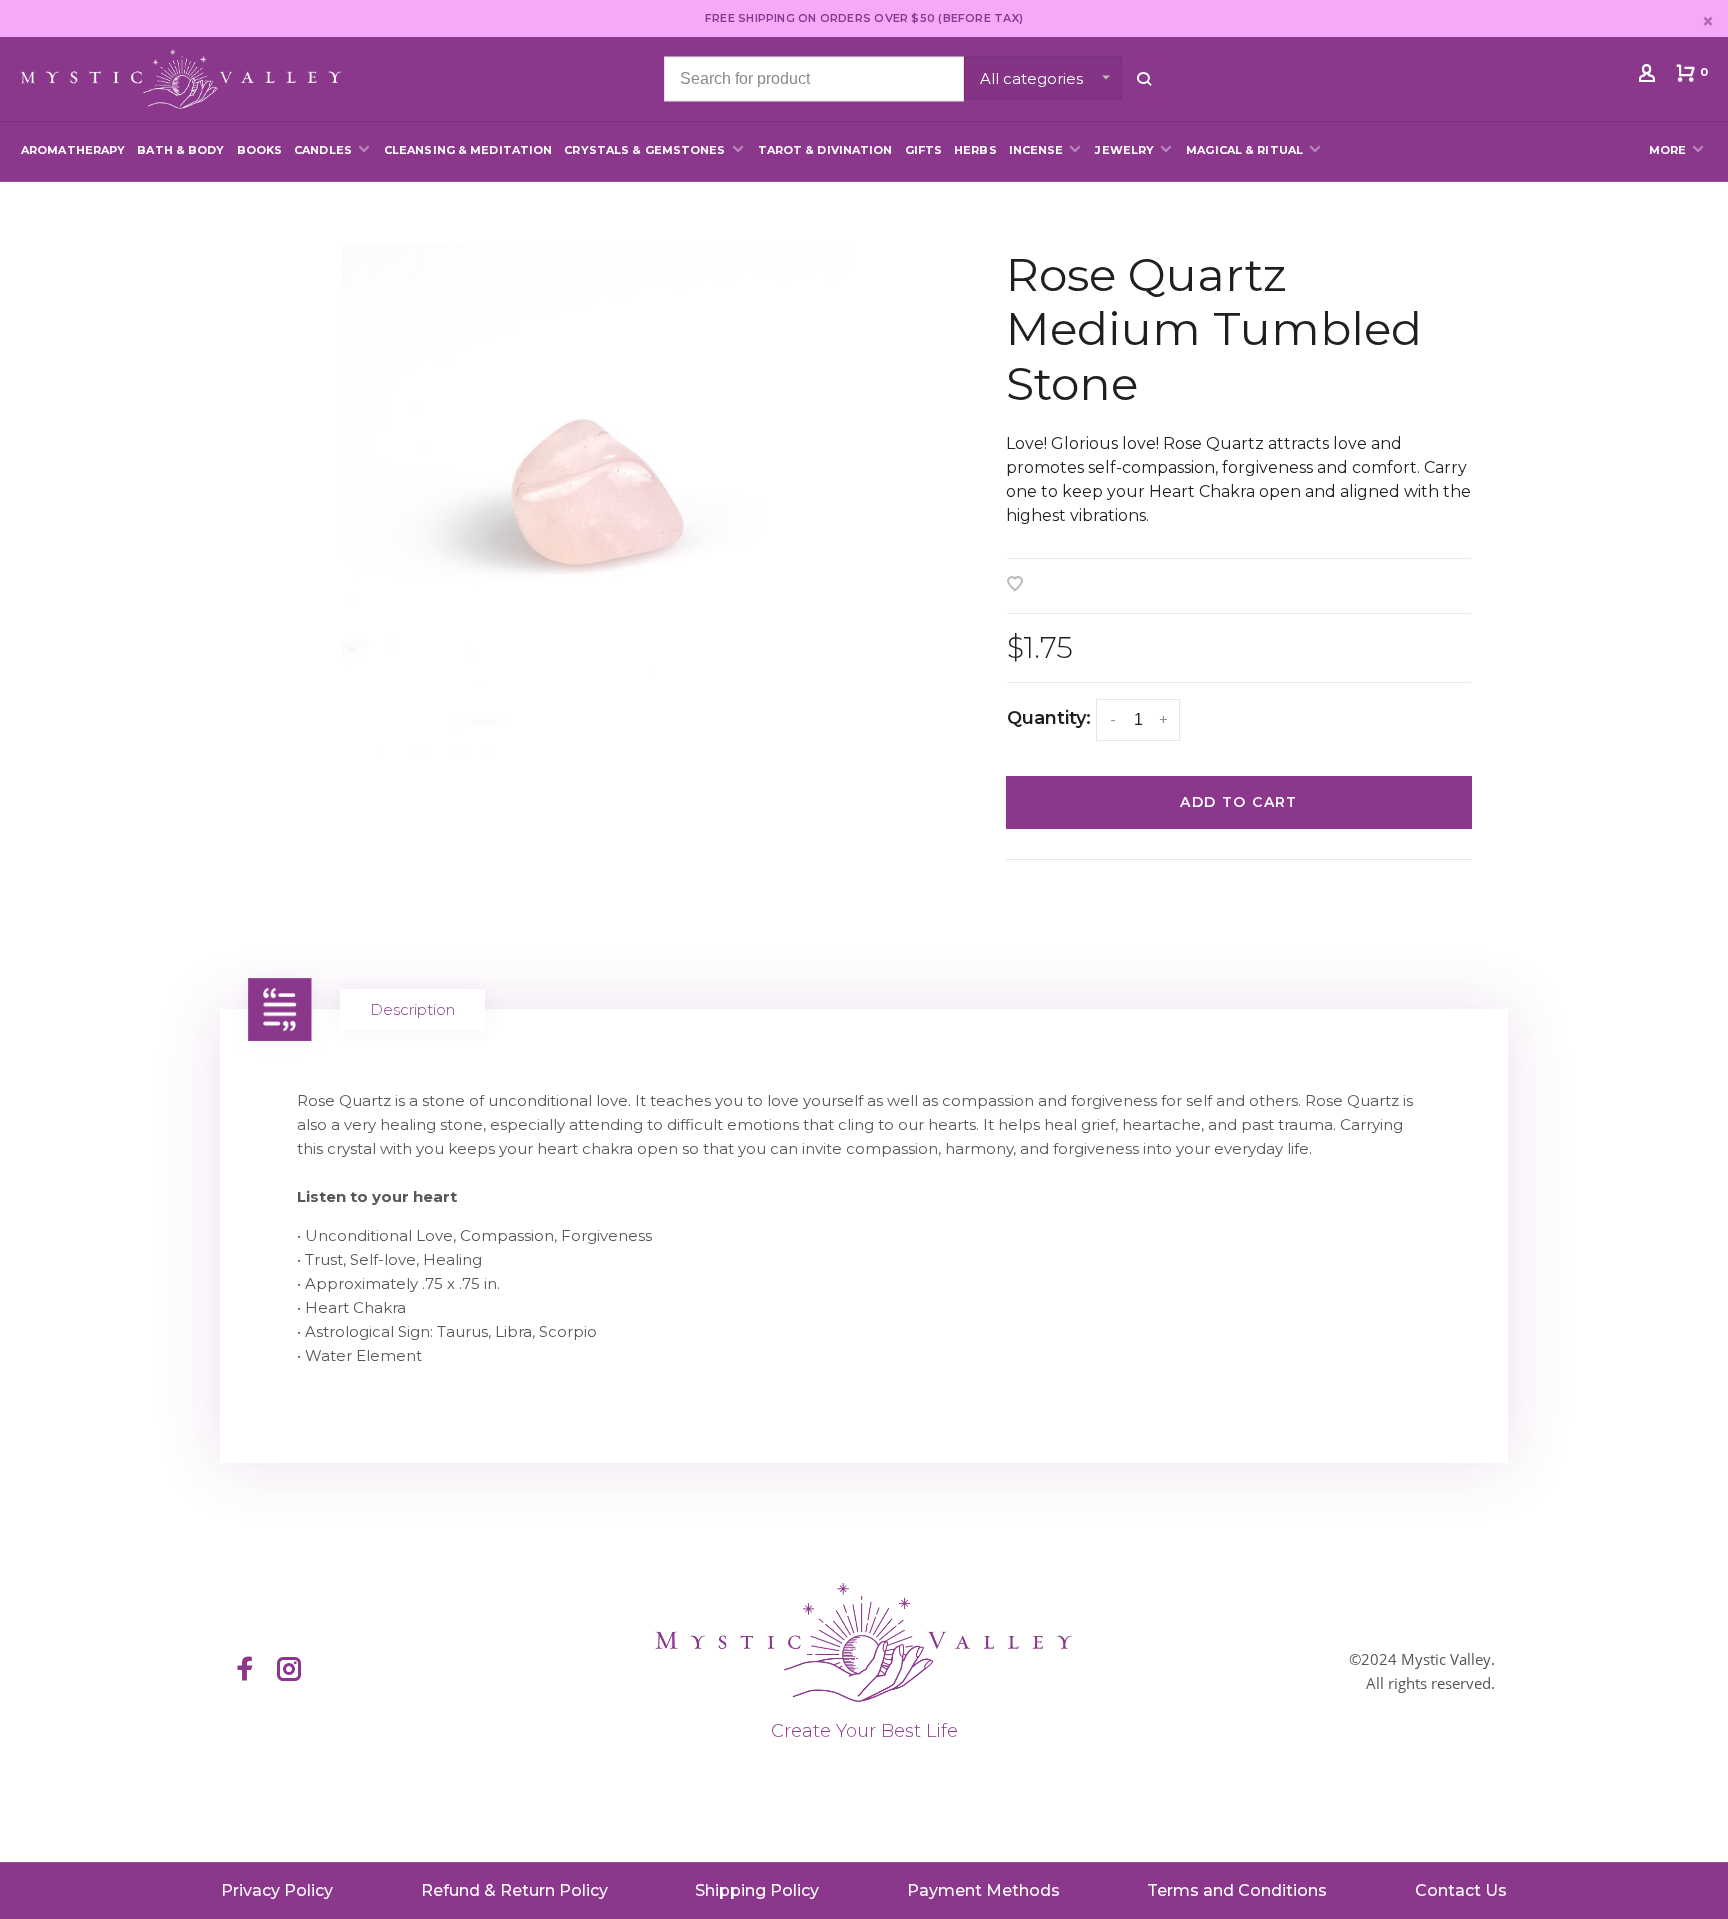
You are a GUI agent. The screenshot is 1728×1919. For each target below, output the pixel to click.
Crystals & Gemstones (644, 150)
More (1667, 150)
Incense (1036, 150)
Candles (323, 150)
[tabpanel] (596, 498)
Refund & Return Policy (514, 1890)
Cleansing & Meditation (468, 150)
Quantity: (1049, 718)
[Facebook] (245, 1671)
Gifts (924, 150)
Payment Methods (983, 1890)
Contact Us (1461, 1890)
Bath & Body (180, 150)
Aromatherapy (73, 150)
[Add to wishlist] (1015, 585)
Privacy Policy (277, 1890)
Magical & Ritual (1244, 150)
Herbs (975, 150)
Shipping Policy (757, 1890)
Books (260, 150)
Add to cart (1238, 802)
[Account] (1649, 77)
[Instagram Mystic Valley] (289, 1671)
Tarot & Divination (825, 150)
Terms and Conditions (1237, 1890)
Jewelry (1124, 150)
